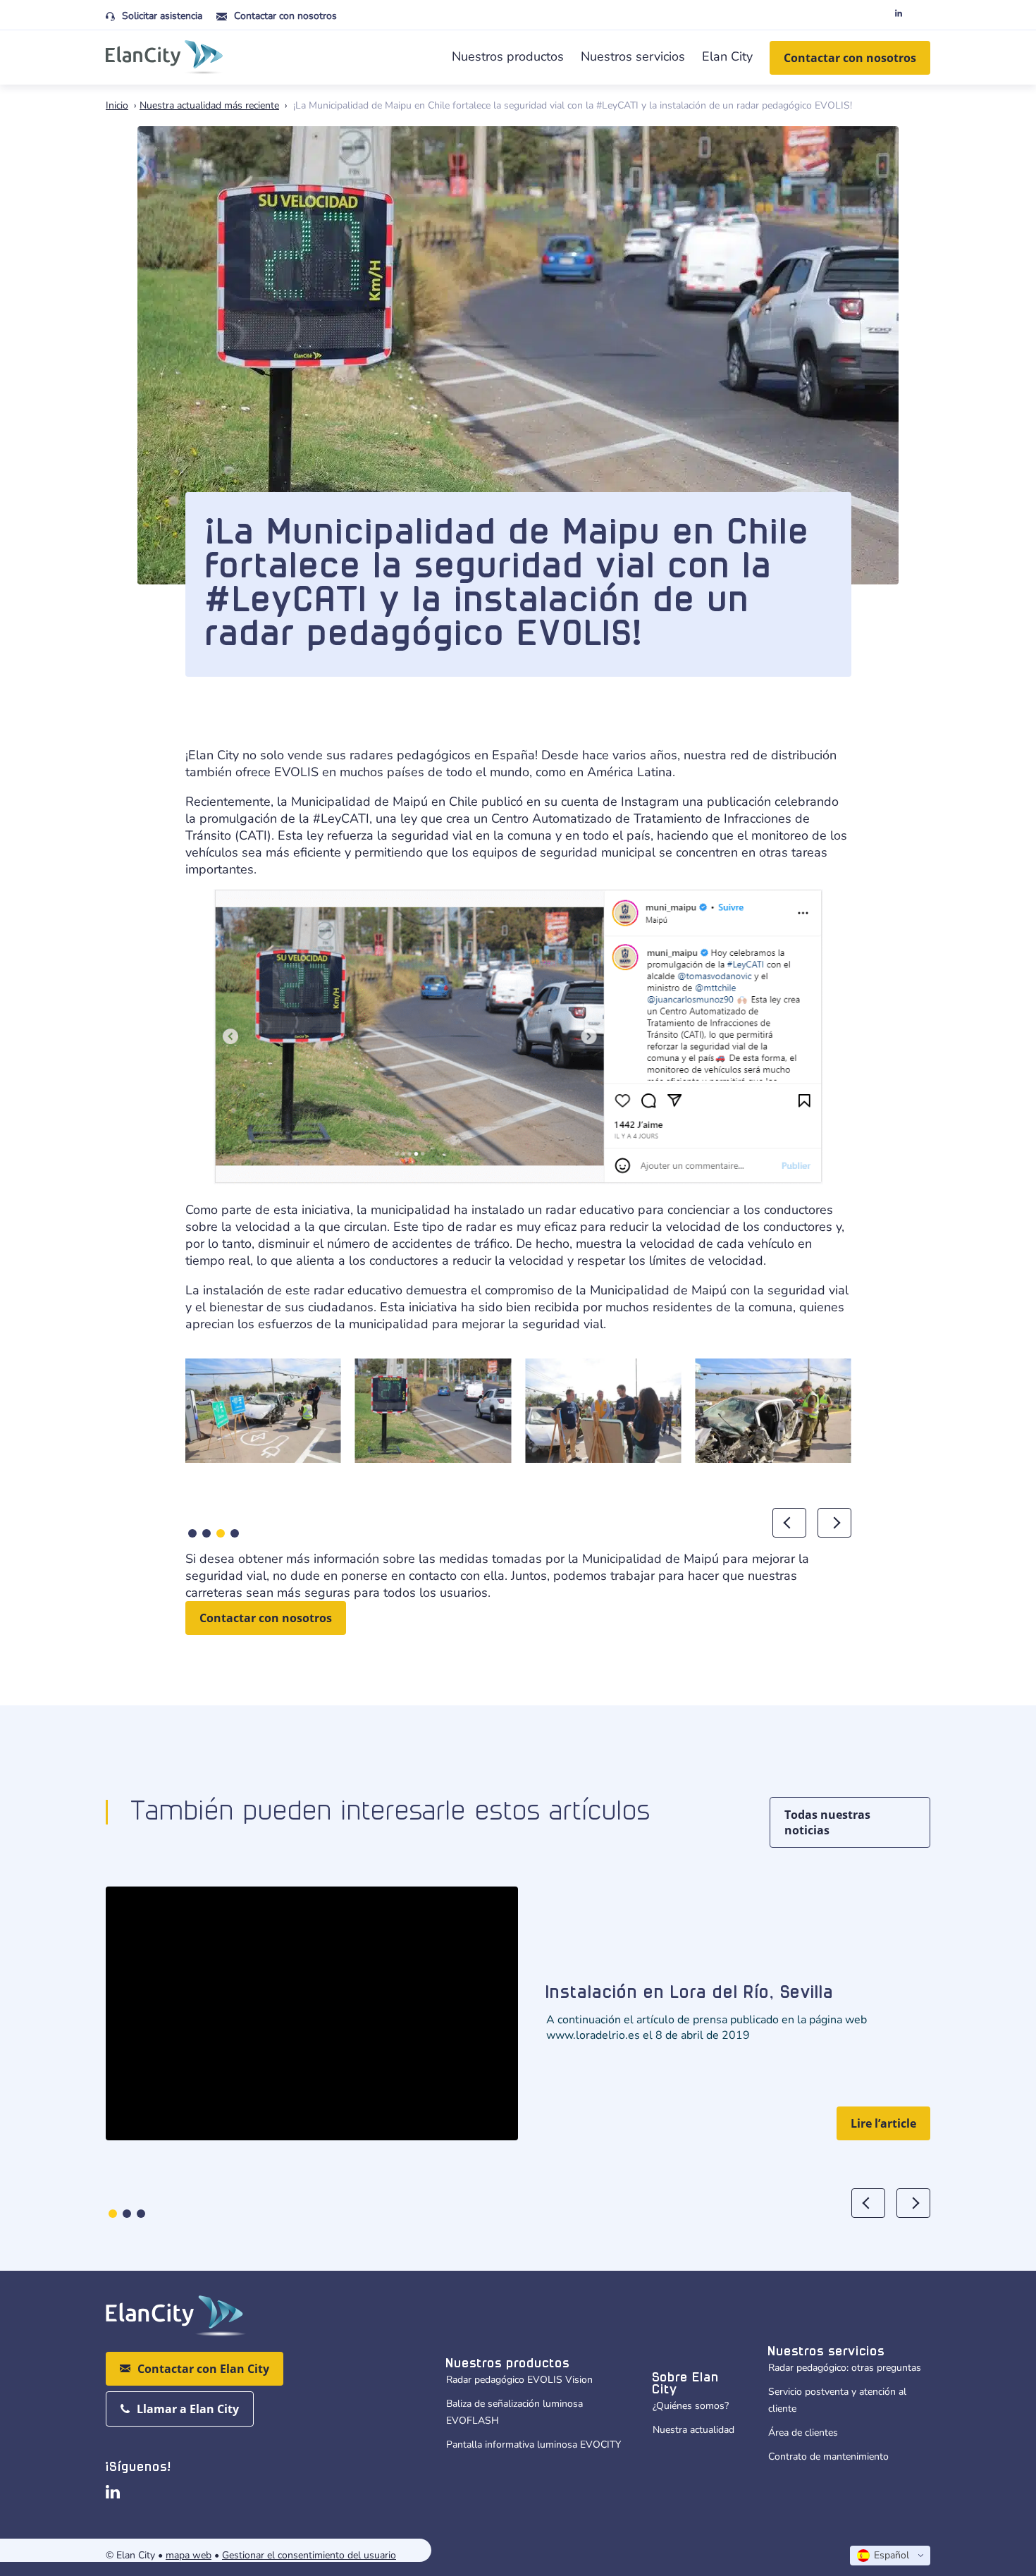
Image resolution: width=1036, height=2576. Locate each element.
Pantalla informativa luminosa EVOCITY (534, 2445)
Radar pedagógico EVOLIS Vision (519, 2380)
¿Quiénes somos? (691, 2406)
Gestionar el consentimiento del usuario (309, 2555)
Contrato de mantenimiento (828, 2457)
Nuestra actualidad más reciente (209, 105)
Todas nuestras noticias (827, 1822)
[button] (192, 1533)
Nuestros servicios (633, 56)
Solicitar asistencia (162, 16)
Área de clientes (803, 2433)
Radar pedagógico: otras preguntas (845, 2368)
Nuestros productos (508, 56)
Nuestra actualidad (693, 2430)
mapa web (189, 2555)
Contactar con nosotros (285, 16)
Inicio (117, 105)
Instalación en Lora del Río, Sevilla (690, 1993)
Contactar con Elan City (203, 2369)
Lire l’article (883, 2123)
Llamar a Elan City (188, 2409)
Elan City (727, 56)
